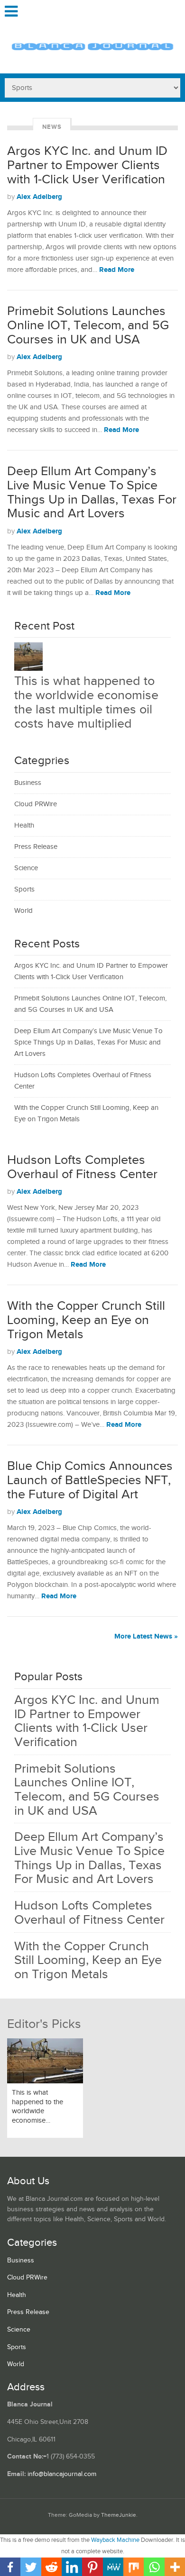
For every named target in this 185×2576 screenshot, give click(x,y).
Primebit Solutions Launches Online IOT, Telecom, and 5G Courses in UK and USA (88, 325)
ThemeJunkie (119, 2515)
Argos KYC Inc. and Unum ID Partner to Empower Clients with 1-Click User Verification (87, 165)
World (23, 911)
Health (24, 825)
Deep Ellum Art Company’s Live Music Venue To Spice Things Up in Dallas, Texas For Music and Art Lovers (92, 492)
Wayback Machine (115, 2540)
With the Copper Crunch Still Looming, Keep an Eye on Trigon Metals (86, 1320)
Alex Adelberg (39, 197)
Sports (24, 889)
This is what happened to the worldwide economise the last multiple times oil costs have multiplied (86, 702)
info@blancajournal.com (62, 2474)
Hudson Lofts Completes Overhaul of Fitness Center (82, 1167)
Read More (117, 270)
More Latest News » (146, 1636)
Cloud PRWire (36, 804)
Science (26, 868)
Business (28, 783)
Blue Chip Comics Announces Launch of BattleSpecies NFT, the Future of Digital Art (90, 1480)
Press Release (36, 847)
